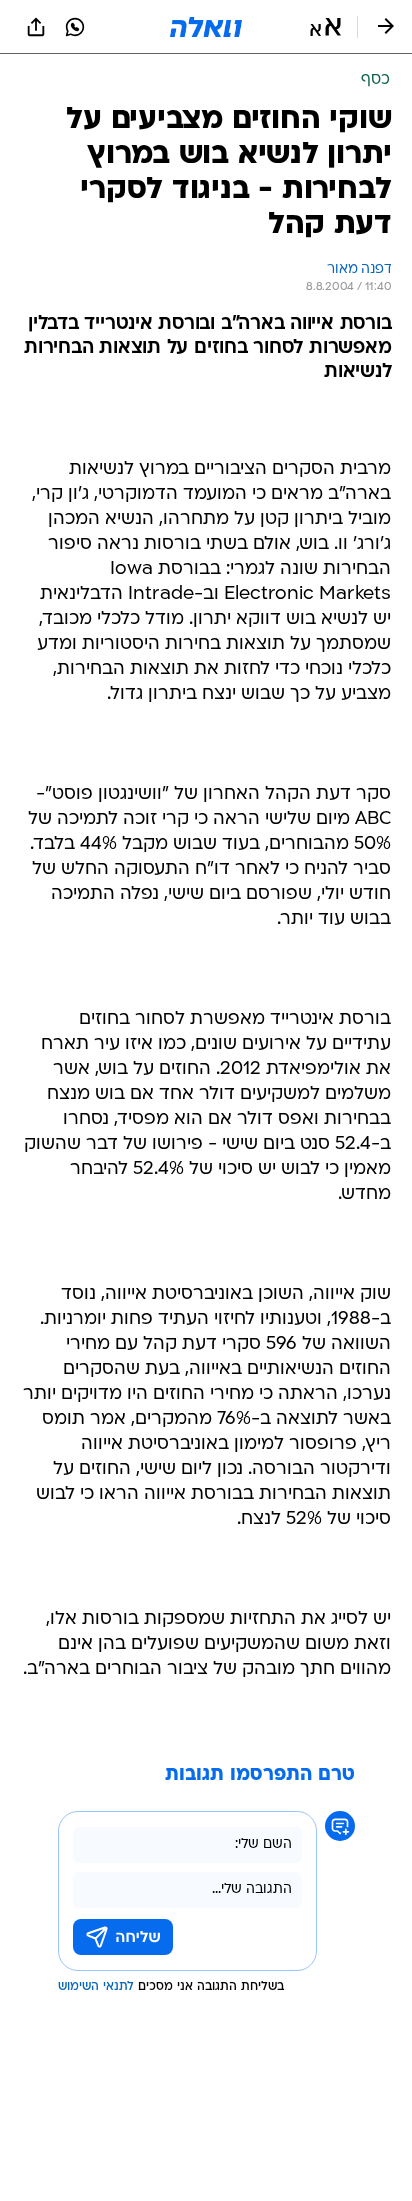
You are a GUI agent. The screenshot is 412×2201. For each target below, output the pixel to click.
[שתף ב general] (36, 27)
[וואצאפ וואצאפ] (75, 27)
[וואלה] (206, 27)
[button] (325, 27)
